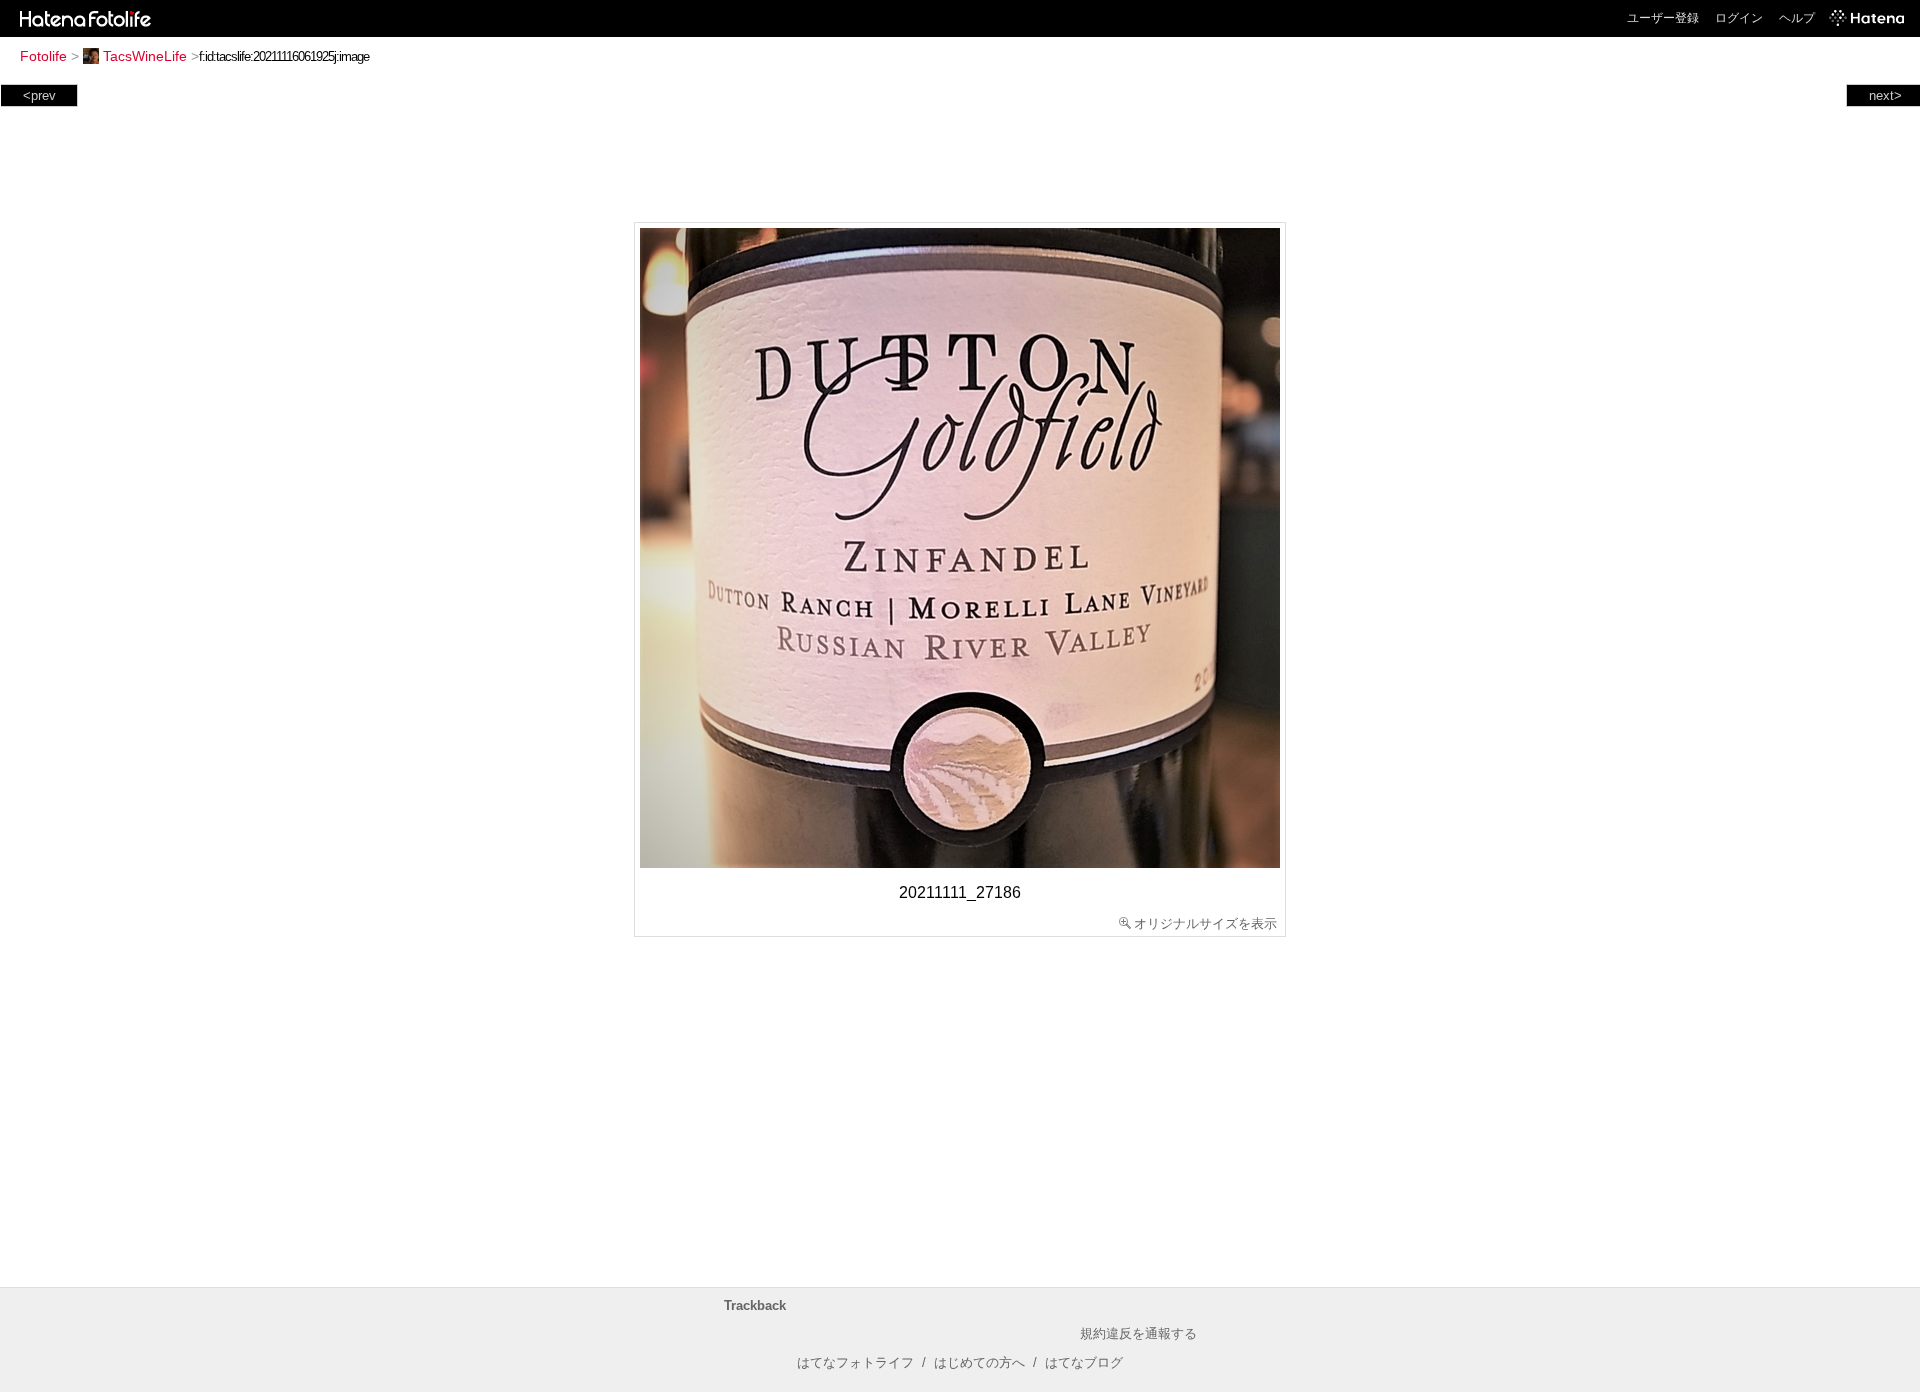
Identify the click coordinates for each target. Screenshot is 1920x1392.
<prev (39, 95)
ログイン (1739, 18)
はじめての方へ (979, 1362)
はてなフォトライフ (855, 1362)
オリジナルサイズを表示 (1205, 923)
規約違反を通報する (1138, 1333)
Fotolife (43, 56)
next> (1885, 95)
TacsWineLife (145, 56)
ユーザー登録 (1663, 18)
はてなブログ (1084, 1362)
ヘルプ (1797, 18)
